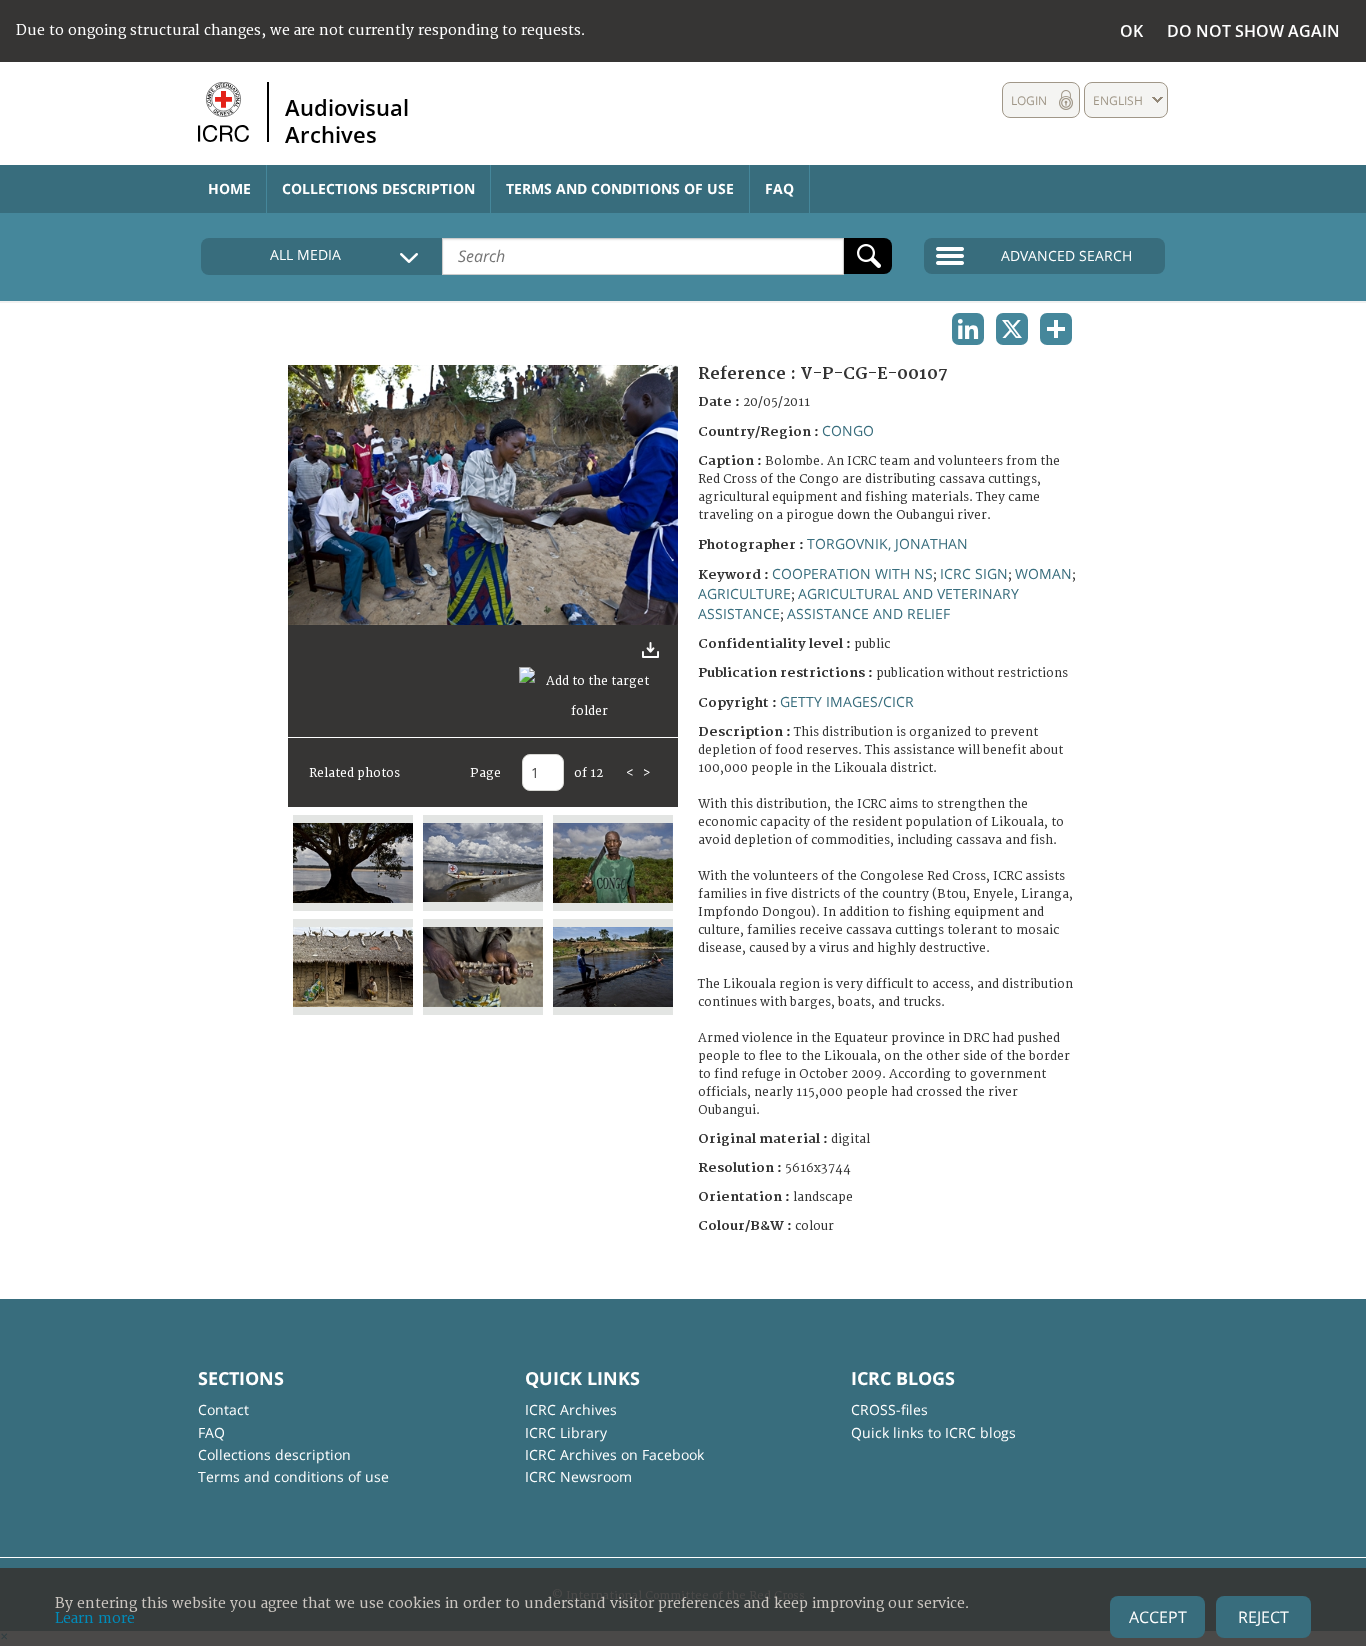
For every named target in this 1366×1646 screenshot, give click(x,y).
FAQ (779, 188)
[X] (1012, 329)
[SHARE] (1056, 329)
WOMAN (1043, 573)
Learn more (95, 1618)
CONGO (848, 430)
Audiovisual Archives (347, 120)
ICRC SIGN (974, 573)
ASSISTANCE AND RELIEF (868, 613)
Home (229, 188)
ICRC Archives (571, 1409)
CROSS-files (889, 1409)
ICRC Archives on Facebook (614, 1454)
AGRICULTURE (744, 593)
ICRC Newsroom (578, 1476)
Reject (1263, 1617)
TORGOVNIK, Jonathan (887, 543)
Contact (223, 1409)
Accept (1158, 1617)
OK (1131, 31)
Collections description (378, 188)
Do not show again (1253, 31)
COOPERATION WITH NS (852, 573)
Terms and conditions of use (620, 188)
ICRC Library (566, 1432)
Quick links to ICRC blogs (933, 1432)
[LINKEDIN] (968, 329)
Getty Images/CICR (847, 701)
